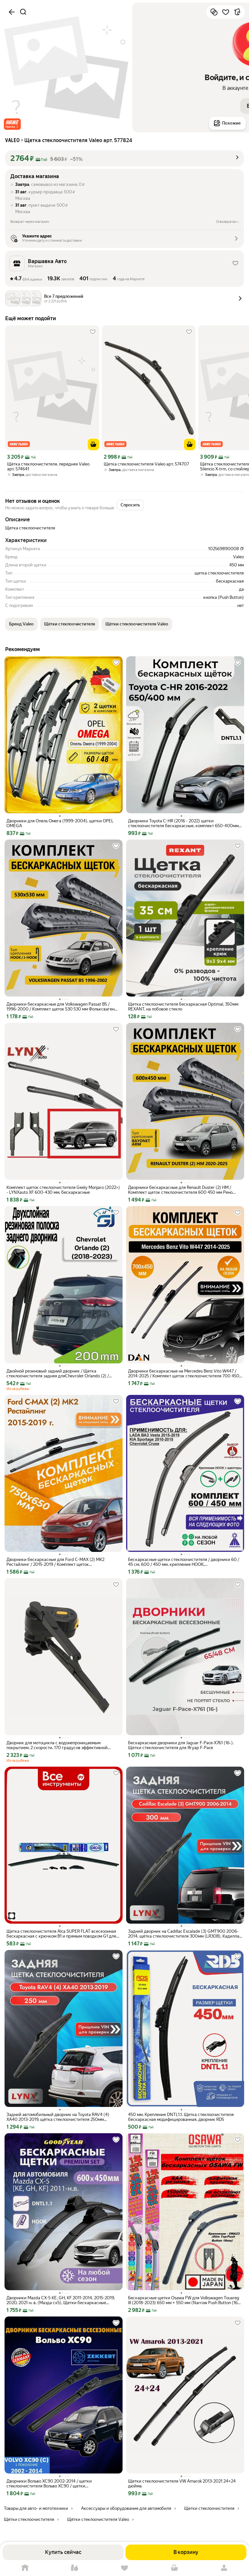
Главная (25, 2568)
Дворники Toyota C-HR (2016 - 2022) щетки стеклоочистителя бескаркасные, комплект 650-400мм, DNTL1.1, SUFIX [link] (184, 823)
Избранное (124, 2568)
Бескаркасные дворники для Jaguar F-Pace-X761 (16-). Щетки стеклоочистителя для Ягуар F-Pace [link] (181, 1745)
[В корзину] (93, 444)
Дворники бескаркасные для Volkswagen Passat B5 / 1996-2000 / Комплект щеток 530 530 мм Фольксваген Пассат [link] (60, 1007)
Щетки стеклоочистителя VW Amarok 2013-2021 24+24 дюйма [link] (182, 2484)
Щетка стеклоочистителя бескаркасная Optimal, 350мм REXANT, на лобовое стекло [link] (183, 1007)
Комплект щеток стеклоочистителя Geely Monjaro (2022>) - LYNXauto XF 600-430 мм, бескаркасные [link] (63, 1190)
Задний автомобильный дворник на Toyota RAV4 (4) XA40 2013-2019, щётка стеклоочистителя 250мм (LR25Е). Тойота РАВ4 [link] (58, 2117)
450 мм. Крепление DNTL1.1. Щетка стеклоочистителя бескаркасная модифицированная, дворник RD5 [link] (181, 2117)
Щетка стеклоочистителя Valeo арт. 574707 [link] (146, 464)
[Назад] (12, 12)
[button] (12, 124)
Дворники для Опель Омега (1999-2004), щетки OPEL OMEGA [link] (60, 823)
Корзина (174, 2568)
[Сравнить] (214, 12)
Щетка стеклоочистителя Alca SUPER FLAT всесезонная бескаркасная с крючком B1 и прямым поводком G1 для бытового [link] (61, 1934)
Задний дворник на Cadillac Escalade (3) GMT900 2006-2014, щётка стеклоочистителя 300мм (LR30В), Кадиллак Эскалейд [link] (185, 1934)
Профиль (224, 2568)
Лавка (75, 2568)
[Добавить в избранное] (226, 12)
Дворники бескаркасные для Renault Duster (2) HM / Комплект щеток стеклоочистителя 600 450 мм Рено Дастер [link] (180, 1190)
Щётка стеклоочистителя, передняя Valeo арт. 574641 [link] (48, 466)
